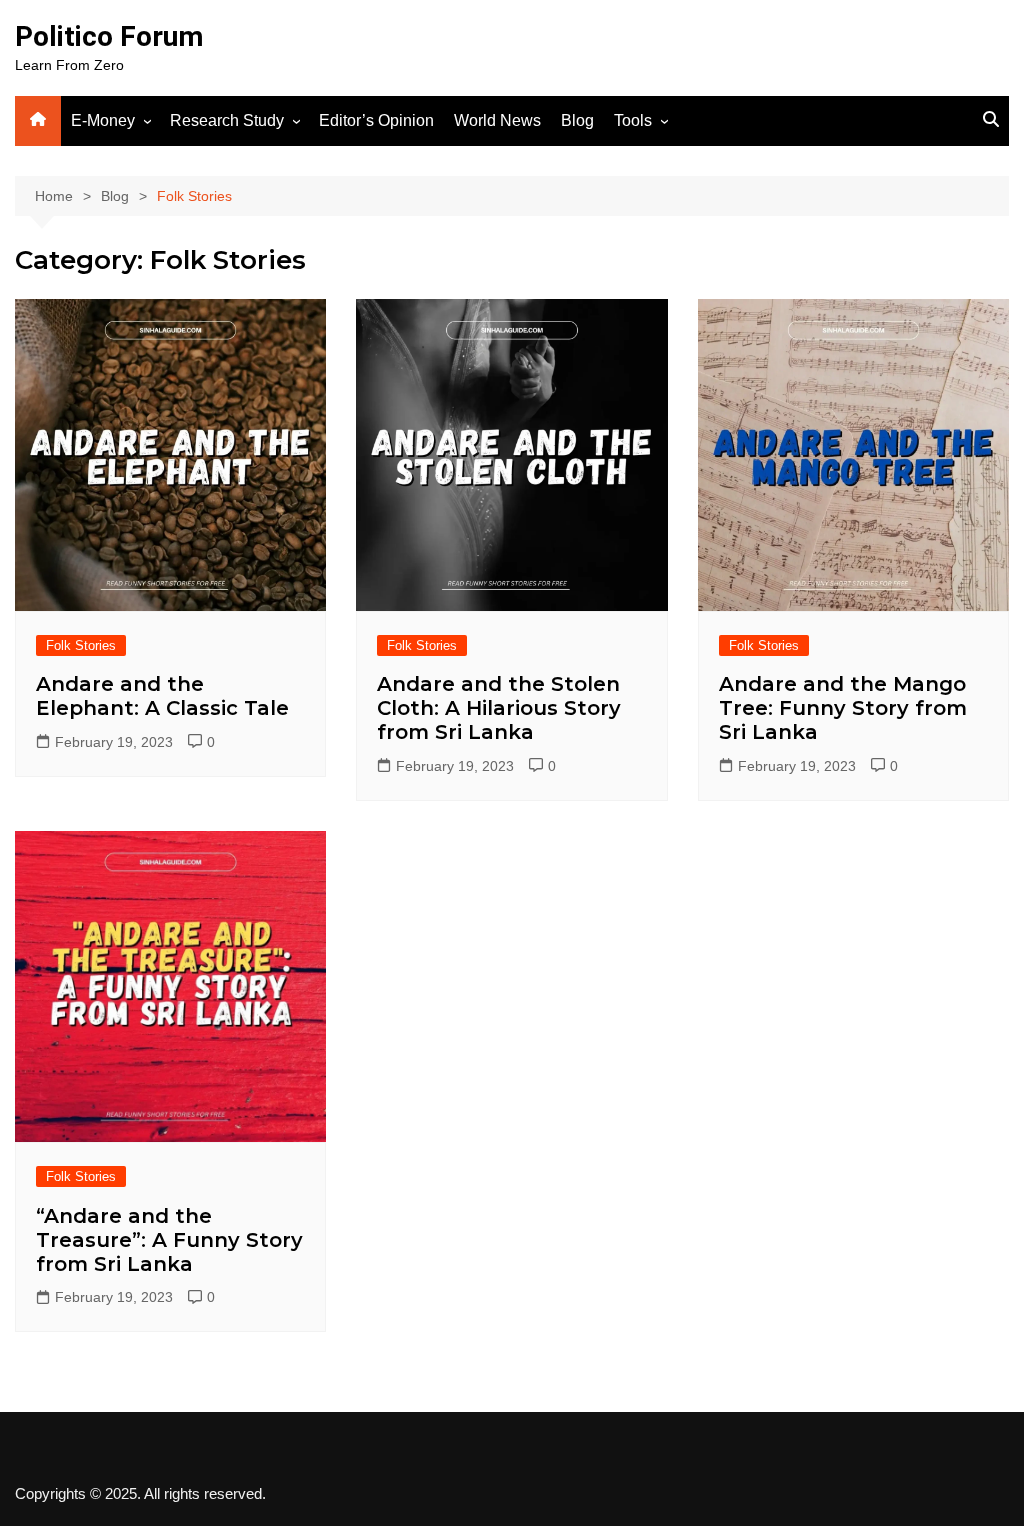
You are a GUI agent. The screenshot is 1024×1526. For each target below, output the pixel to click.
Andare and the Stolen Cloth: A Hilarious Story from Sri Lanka (499, 708)
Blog (577, 120)
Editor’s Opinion (376, 120)
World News (497, 120)
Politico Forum (109, 36)
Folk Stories (81, 645)
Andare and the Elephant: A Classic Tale (162, 696)
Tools (633, 120)
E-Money (103, 120)
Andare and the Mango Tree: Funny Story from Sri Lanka (843, 708)
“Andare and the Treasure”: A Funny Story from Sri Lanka (169, 1240)
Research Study (227, 120)
